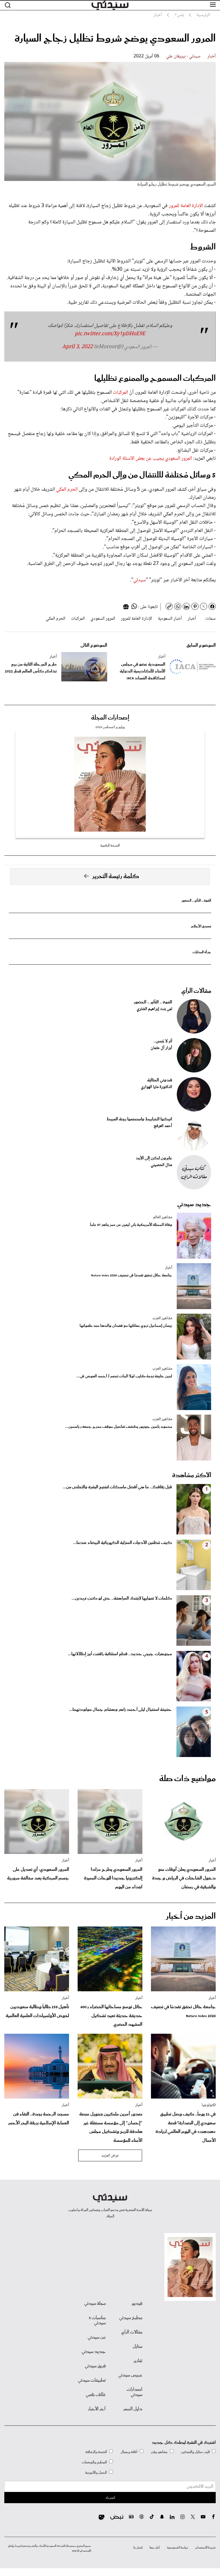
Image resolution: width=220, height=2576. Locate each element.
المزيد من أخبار (191, 1916)
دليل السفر (133, 2409)
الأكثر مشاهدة (192, 1475)
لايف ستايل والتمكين (195, 2452)
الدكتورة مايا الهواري (157, 1087)
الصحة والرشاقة (96, 2452)
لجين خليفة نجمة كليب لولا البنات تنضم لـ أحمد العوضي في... (124, 1376)
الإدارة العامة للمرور (186, 206)
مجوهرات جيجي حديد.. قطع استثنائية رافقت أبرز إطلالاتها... (120, 1654)
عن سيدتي (97, 2337)
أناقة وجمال (129, 2452)
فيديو (137, 2304)
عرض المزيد (110, 2156)
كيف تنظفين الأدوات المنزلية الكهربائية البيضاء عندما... (122, 1543)
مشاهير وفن (159, 2452)
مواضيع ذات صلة (187, 1779)
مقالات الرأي (196, 991)
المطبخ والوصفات (94, 2462)
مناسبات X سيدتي (97, 2320)
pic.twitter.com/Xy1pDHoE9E (110, 334)
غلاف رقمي (96, 2395)
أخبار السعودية (170, 619)
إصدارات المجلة (110, 718)
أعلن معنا (155, 2548)
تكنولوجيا (209, 2105)
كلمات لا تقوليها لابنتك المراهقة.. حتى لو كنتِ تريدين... (122, 1598)
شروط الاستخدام (206, 2548)
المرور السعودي (103, 619)
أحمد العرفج (163, 1126)
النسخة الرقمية (110, 846)
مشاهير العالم (163, 1217)
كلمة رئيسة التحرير (116, 876)
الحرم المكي (67, 490)
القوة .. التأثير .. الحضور (196, 901)
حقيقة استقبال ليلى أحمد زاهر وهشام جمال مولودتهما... (120, 1710)
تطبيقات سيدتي (92, 2380)
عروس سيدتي (130, 2375)
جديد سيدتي (194, 1204)
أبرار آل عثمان (161, 1048)
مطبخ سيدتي (131, 2318)
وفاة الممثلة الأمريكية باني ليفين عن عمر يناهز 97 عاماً (131, 1225)
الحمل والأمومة (96, 2473)
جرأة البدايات (202, 952)
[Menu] (213, 5)
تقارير (138, 2361)
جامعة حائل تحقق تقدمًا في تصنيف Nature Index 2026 (132, 1275)
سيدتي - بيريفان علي (183, 56)
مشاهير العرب (162, 1318)
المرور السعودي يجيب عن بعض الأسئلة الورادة (151, 459)
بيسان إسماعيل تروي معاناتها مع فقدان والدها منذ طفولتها (126, 1326)
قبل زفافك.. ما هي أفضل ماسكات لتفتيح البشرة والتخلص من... (117, 1487)
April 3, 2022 (77, 347)
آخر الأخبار (97, 2409)
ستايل (137, 2347)
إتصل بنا (138, 2548)
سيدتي (140, 580)
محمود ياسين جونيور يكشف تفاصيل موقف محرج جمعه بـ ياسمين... (119, 1427)
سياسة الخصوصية (178, 2548)
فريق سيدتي (95, 2366)
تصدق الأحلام (201, 926)
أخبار (212, 56)
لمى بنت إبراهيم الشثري (154, 1009)
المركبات (120, 393)
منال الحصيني (161, 1165)
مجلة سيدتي (95, 2304)
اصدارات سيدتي (134, 2392)
